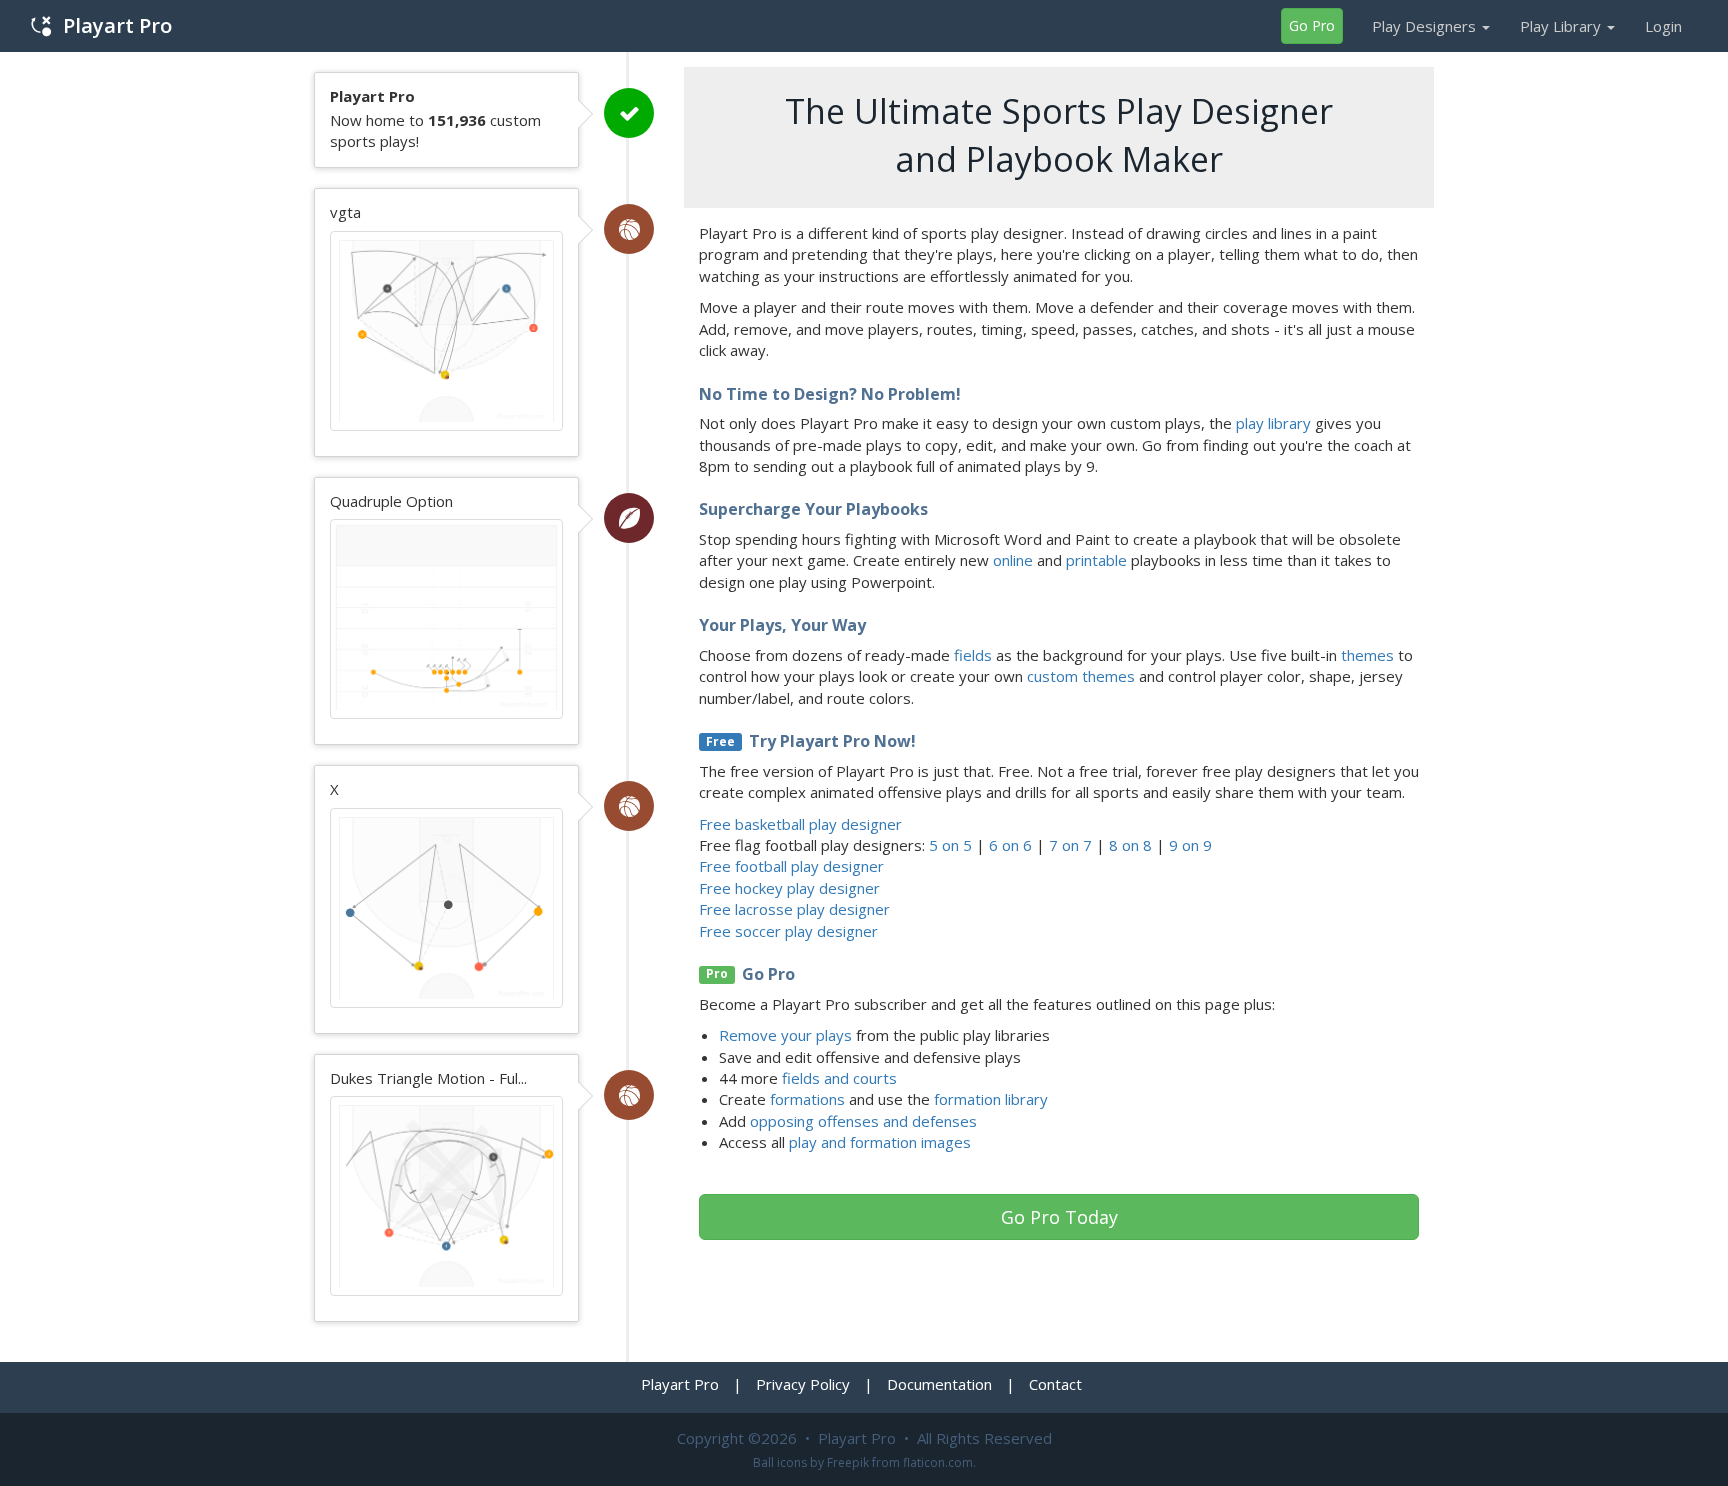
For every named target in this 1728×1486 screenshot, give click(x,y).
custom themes (1081, 676)
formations (807, 1099)
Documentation (939, 1384)
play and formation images (880, 1142)
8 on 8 (1130, 845)
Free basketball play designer (800, 824)
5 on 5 (950, 845)
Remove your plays (785, 1035)
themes (1367, 655)
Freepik (848, 1462)
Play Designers (1426, 26)
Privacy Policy (803, 1384)
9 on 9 (1190, 845)
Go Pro (1312, 25)
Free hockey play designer (789, 888)
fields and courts (839, 1078)
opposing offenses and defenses (863, 1121)
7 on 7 (1070, 845)
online (1013, 560)
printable (1096, 560)
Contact (1055, 1384)
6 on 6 (1010, 845)
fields (973, 655)
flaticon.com (938, 1462)
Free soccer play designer (788, 931)
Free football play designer (791, 866)
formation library (991, 1099)
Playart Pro (117, 25)
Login (1663, 26)
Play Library (1562, 26)
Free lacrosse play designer (794, 909)
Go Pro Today (1059, 1217)
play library (1273, 423)
